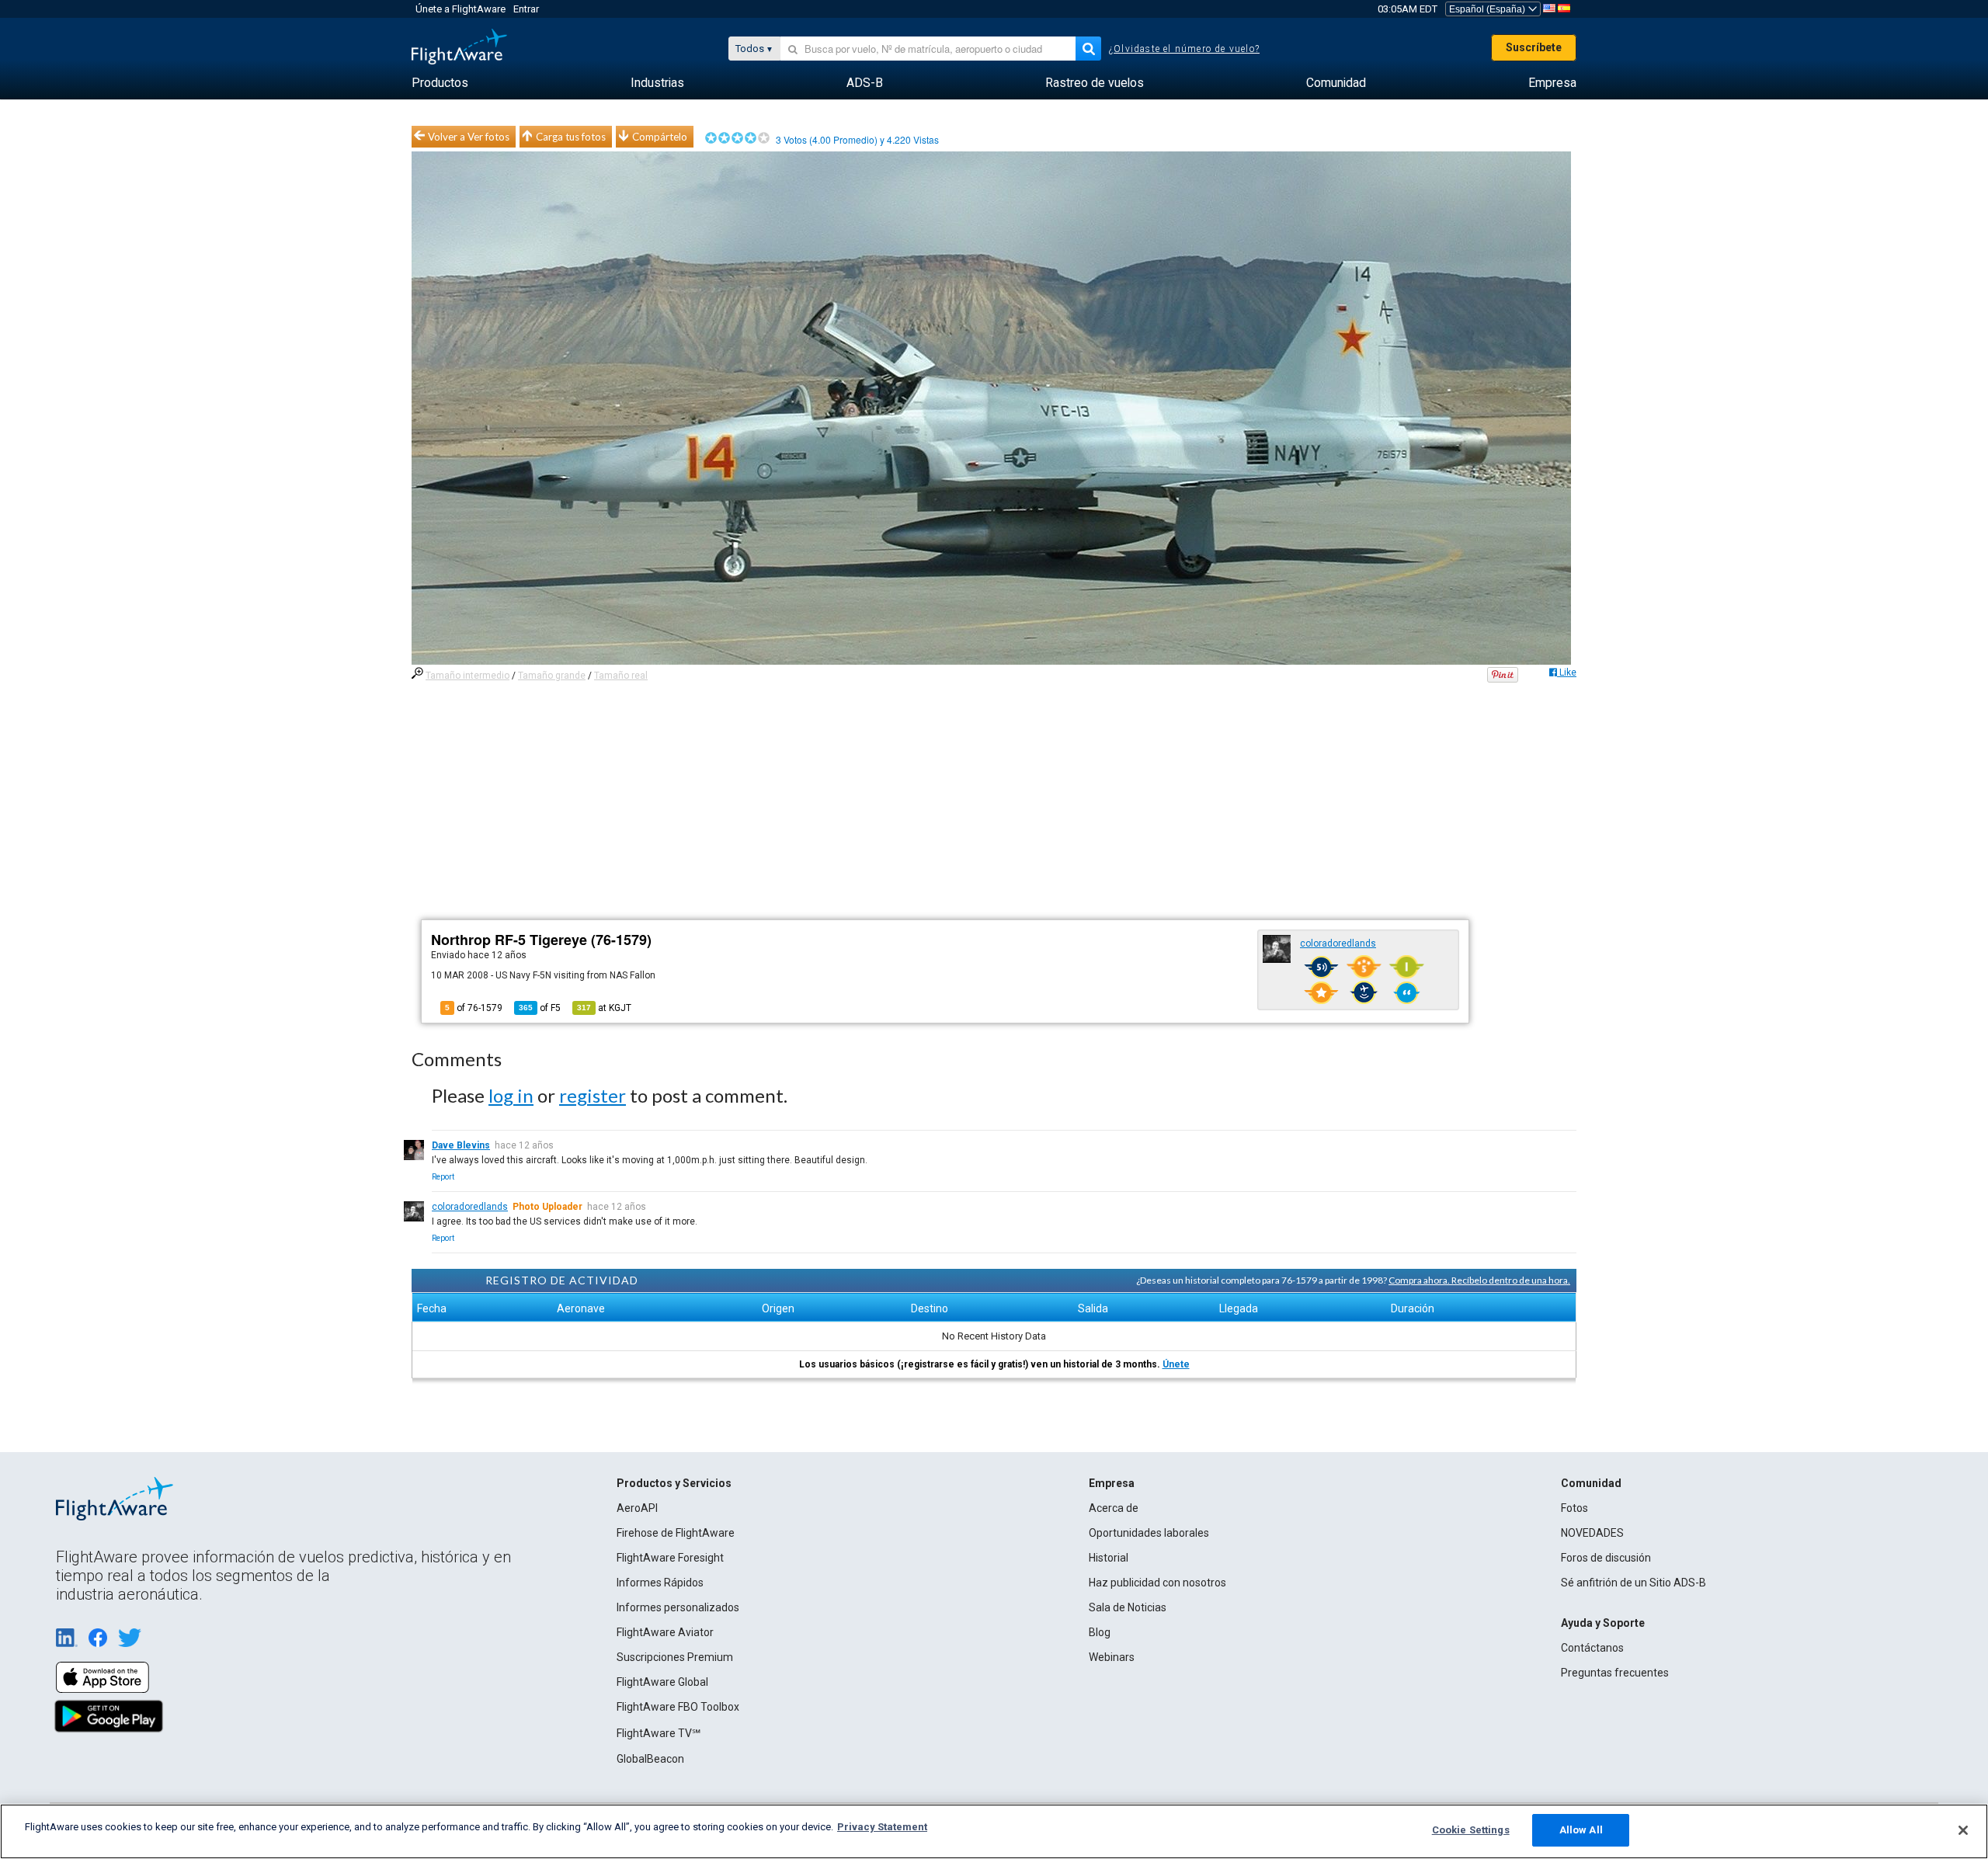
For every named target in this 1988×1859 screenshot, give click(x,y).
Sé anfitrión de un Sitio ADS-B (1633, 1583)
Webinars (1112, 1657)
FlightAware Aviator (665, 1632)
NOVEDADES (1592, 1533)
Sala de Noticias (1128, 1607)
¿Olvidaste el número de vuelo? (1184, 49)
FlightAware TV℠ (659, 1733)
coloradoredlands (1338, 943)
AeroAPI (637, 1508)
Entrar (526, 9)
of (540, 1008)
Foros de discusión (1606, 1558)
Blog (1100, 1632)
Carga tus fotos (571, 137)
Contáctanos (1592, 1648)
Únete (1176, 1364)
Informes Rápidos (660, 1583)
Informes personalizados (678, 1607)
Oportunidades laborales (1149, 1533)
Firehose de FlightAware (676, 1533)
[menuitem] (440, 83)
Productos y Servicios (674, 1483)
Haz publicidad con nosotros (1157, 1583)
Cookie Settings (1471, 1830)
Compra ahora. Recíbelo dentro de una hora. (1479, 1280)
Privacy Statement (882, 1827)
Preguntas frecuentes (1615, 1673)
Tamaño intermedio (467, 676)
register (593, 1095)
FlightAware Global (662, 1682)
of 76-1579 (474, 1008)
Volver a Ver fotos (469, 137)
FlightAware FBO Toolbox (678, 1707)
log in (511, 1095)
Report (443, 1177)
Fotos (1574, 1508)
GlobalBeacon (650, 1759)
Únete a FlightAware (461, 9)
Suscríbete (1534, 47)
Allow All (1581, 1830)
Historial (1109, 1558)
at (604, 1008)
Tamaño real (621, 676)
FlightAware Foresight (670, 1558)
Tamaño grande (552, 676)
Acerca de (1114, 1508)
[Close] (1963, 1830)
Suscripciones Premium (675, 1657)
